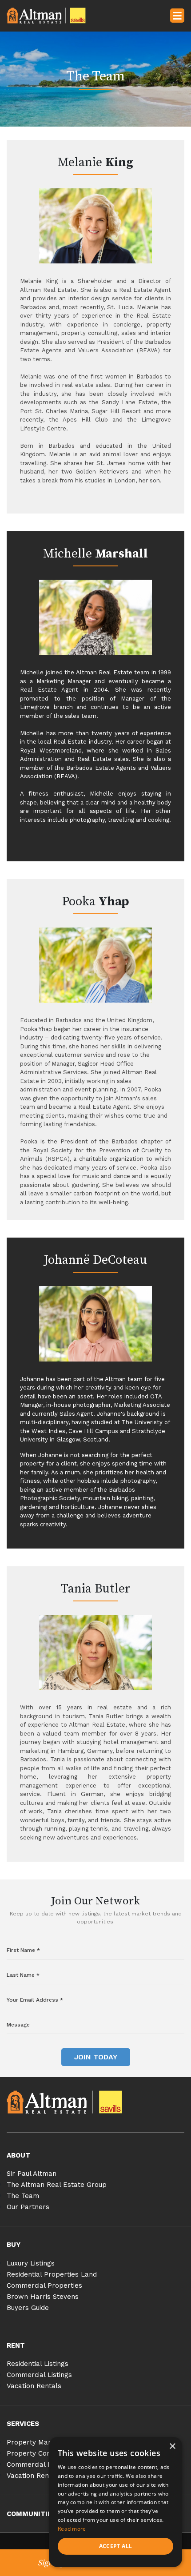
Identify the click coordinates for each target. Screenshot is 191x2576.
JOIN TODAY (96, 2057)
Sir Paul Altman (32, 2174)
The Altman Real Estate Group (57, 2185)
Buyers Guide (28, 2308)
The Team (23, 2196)
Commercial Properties (44, 2285)
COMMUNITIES (31, 2514)
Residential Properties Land (52, 2274)
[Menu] (177, 15)
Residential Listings (38, 2364)
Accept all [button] (116, 2546)
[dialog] (115, 2502)
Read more (72, 2529)
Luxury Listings (31, 2263)
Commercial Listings (39, 2375)
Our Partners (28, 2207)
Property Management (44, 2442)
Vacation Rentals (34, 2386)
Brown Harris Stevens (43, 2297)
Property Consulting (39, 2453)
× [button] (172, 2447)
